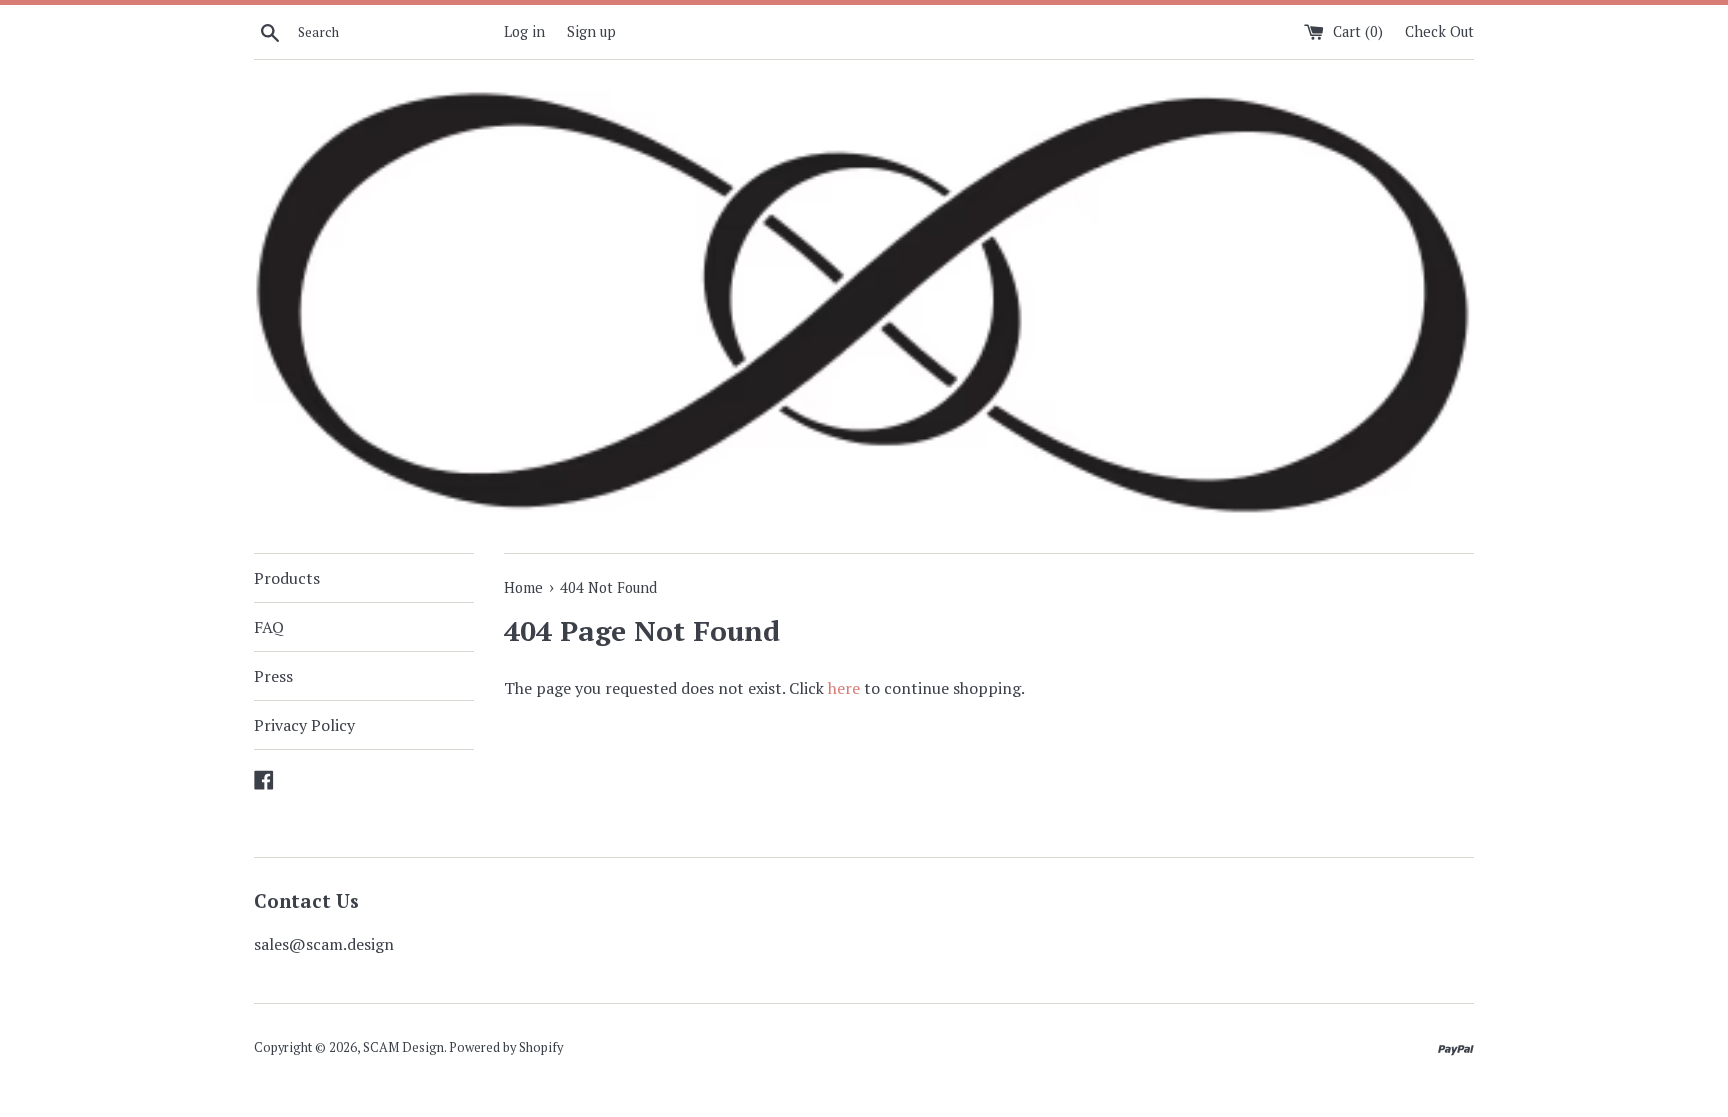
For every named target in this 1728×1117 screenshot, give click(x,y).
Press (273, 676)
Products (287, 578)
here (844, 688)
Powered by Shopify (506, 1047)
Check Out (1439, 31)
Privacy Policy (304, 725)
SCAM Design (403, 1047)
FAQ (269, 627)
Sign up (591, 31)
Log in (524, 31)
